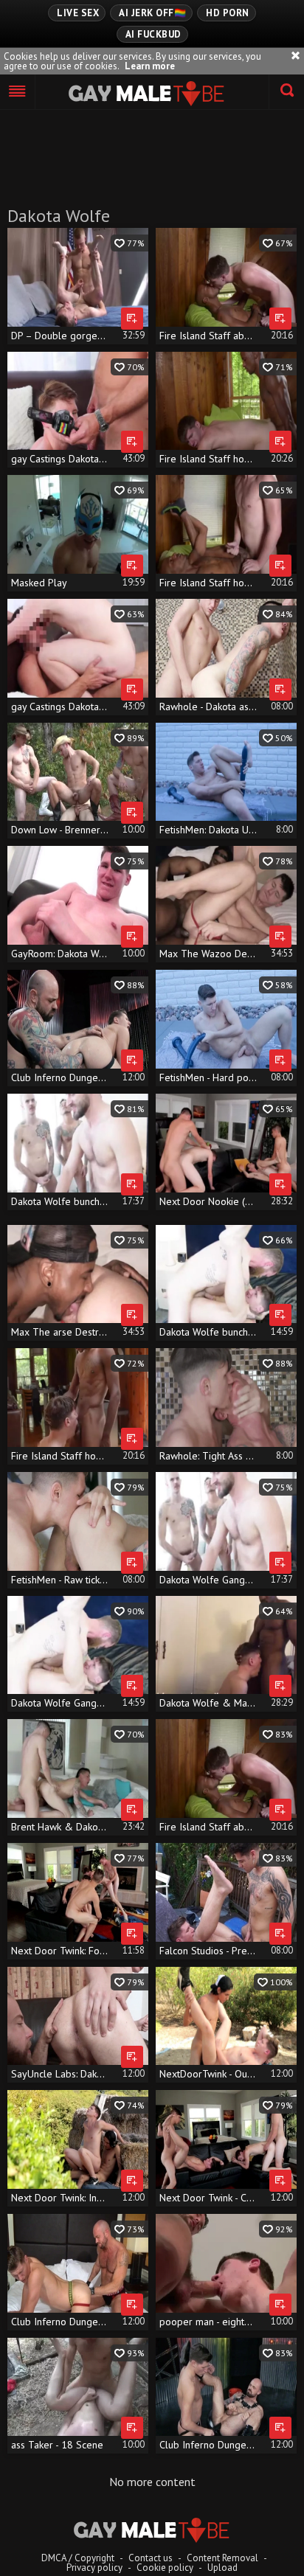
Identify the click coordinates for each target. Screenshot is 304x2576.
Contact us (151, 2558)
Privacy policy (94, 2568)
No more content (152, 2482)
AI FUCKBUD (153, 34)
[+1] (18, 92)
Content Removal (222, 2558)
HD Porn (228, 13)
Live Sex (78, 13)
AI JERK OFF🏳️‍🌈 (152, 13)
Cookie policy (165, 2568)
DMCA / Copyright (78, 2558)
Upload (222, 2568)
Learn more (150, 66)
